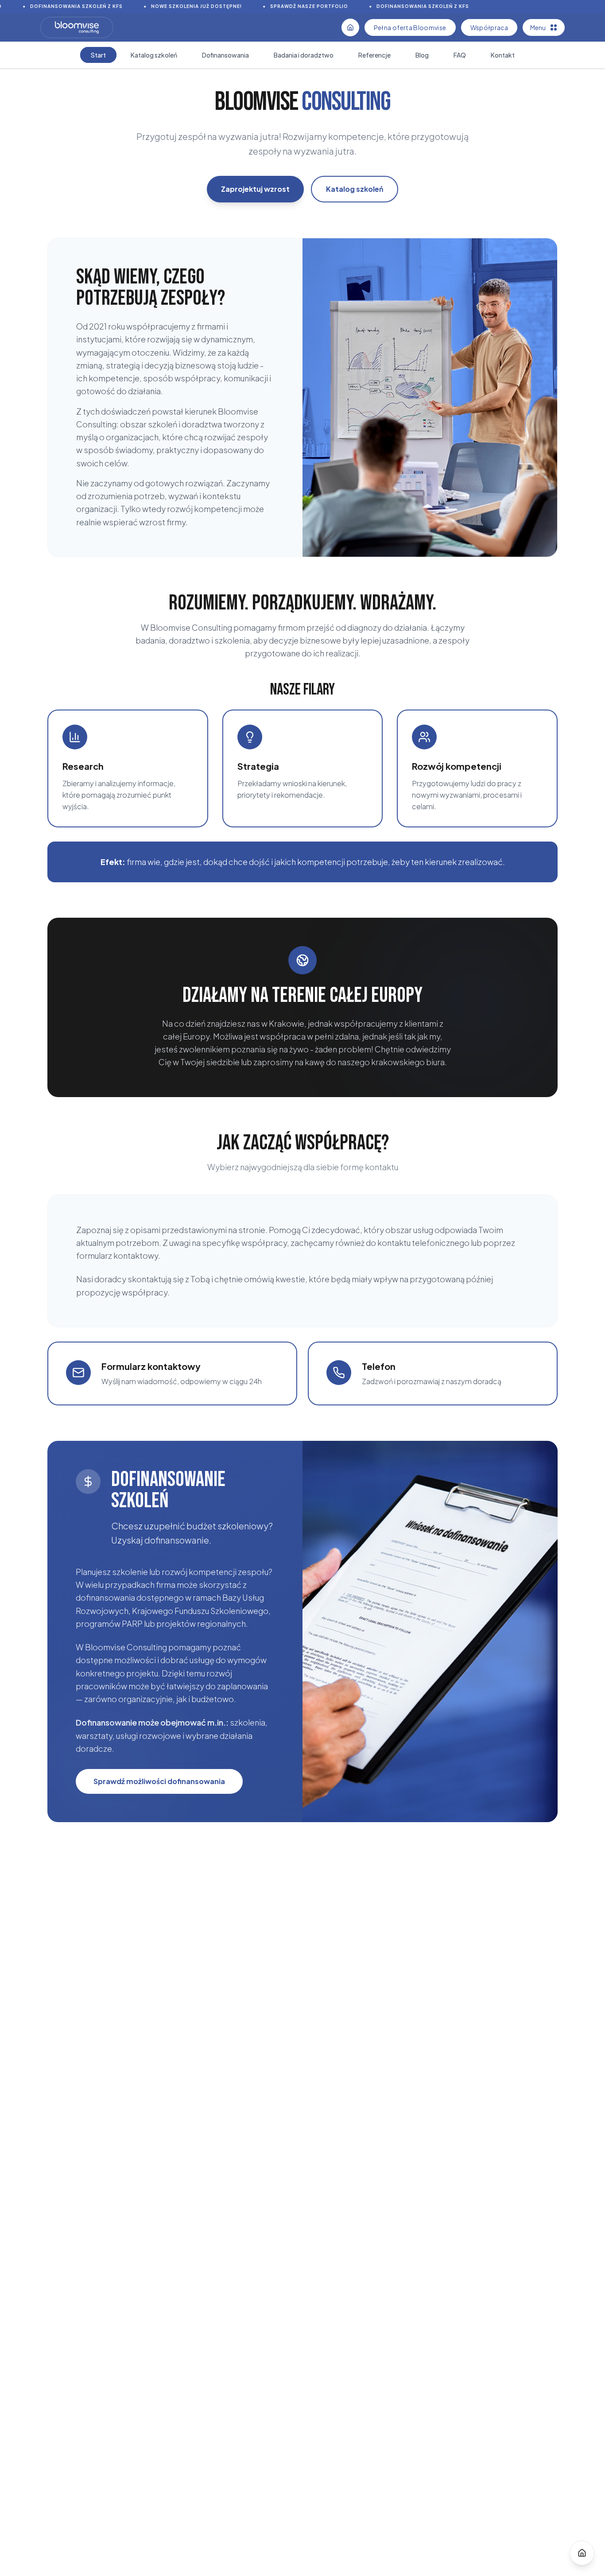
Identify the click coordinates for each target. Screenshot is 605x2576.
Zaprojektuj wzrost (255, 189)
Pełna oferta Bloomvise (410, 27)
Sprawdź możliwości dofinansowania (159, 1781)
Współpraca (489, 27)
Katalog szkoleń (355, 189)
